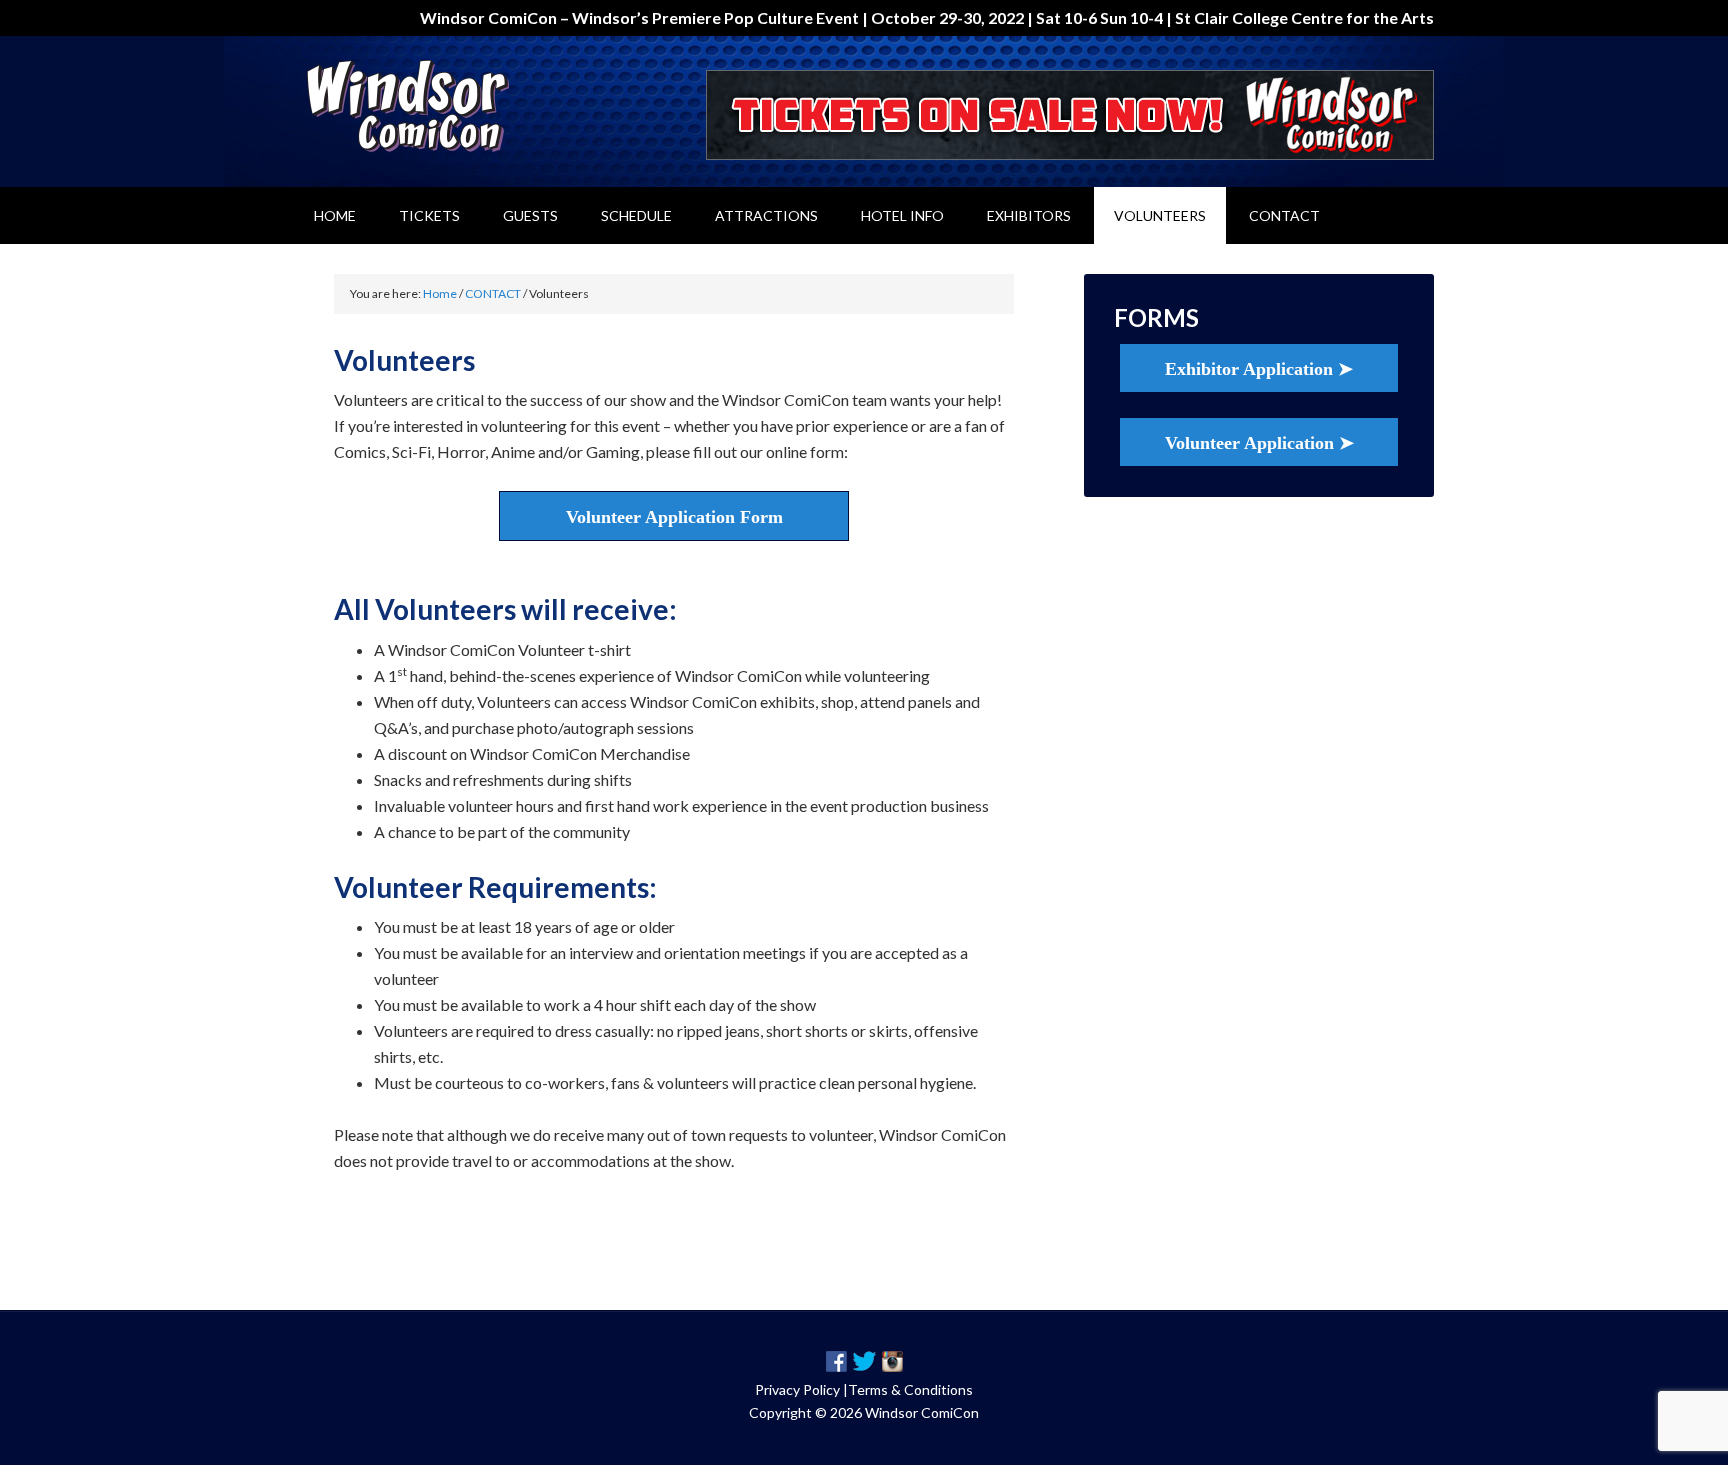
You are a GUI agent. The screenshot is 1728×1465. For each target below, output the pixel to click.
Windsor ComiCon (464, 106)
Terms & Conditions (910, 1389)
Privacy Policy (797, 1389)
